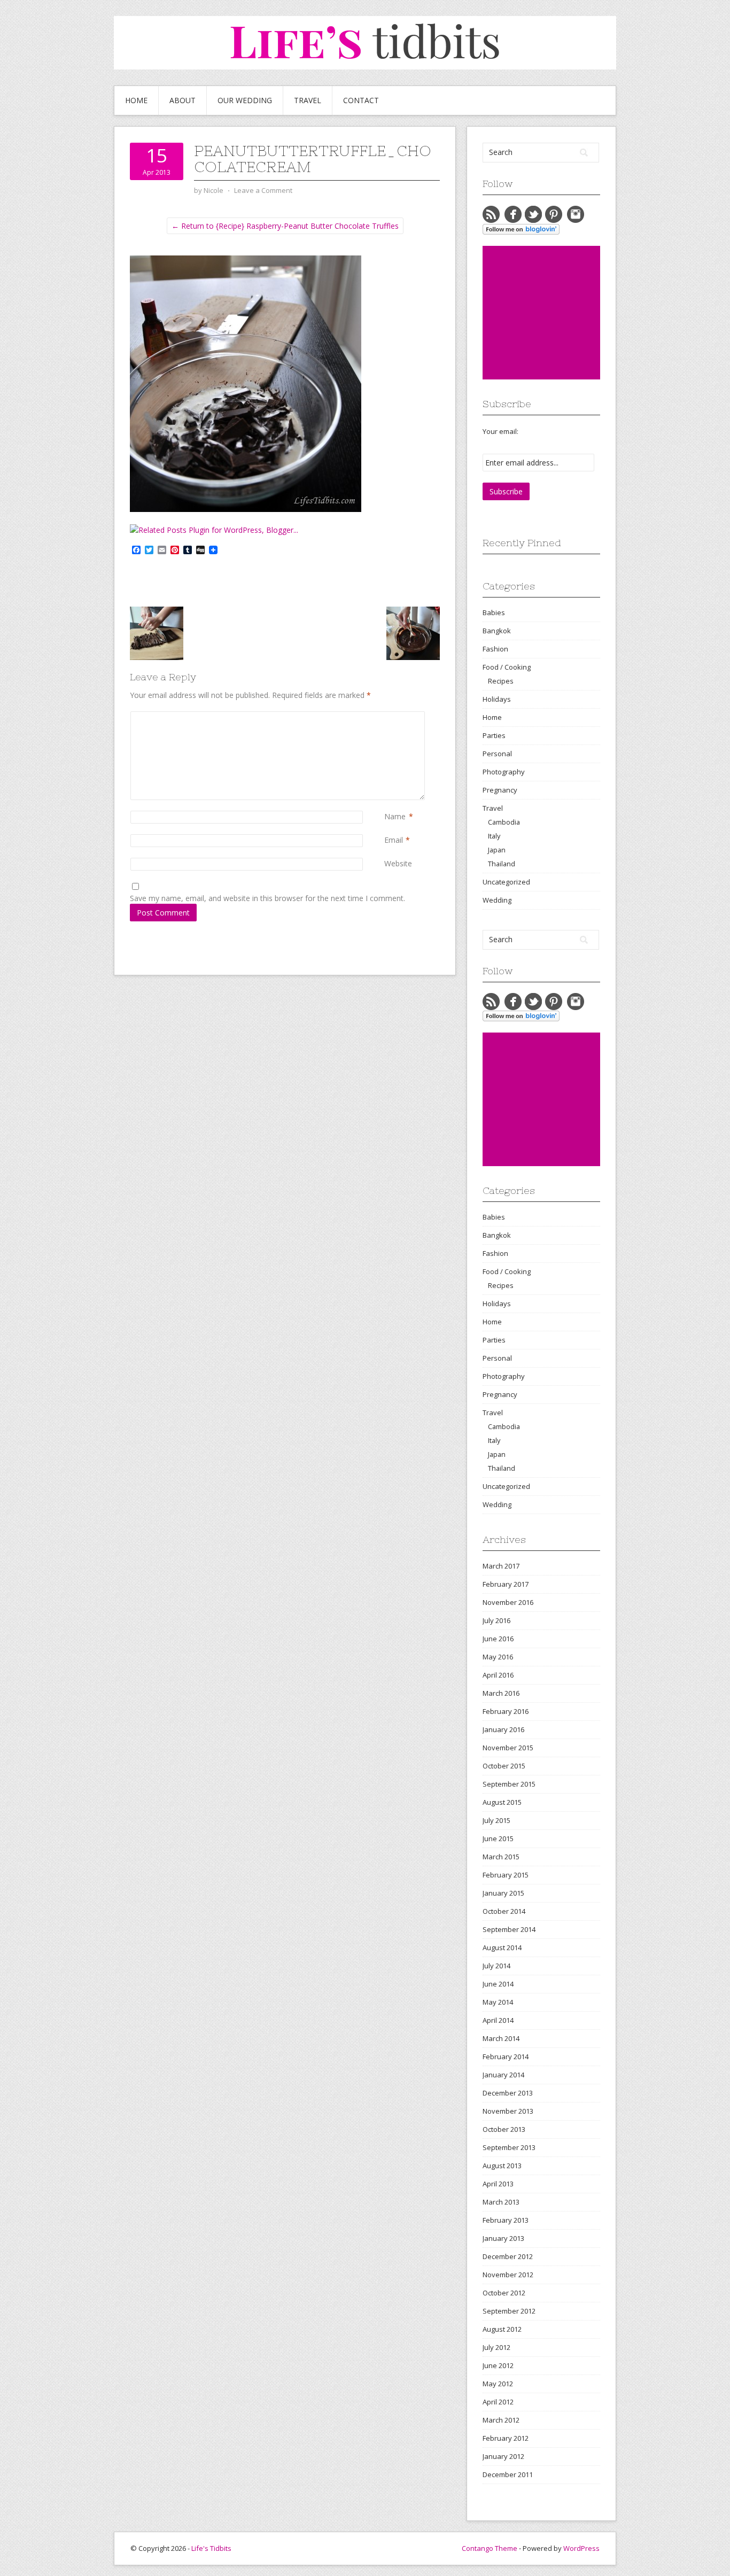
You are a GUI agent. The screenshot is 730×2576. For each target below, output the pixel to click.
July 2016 (496, 1620)
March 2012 (501, 2420)
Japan (497, 850)
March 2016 (501, 1693)
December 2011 (508, 2474)
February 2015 (506, 1875)
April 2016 (498, 1675)
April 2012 (498, 2402)
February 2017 (506, 1584)
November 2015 (508, 1748)
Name (395, 816)
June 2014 (498, 1984)
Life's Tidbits (211, 2548)
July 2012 (496, 2347)
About (183, 100)
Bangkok (497, 631)
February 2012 (506, 2438)
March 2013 (501, 2202)
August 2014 (502, 1947)
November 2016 (508, 1602)
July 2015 (496, 1820)
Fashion (495, 649)
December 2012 (508, 2256)
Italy (494, 836)
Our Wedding (245, 100)
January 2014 (503, 2075)
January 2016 (503, 1729)
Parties (494, 735)
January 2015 (503, 1893)
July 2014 (496, 1966)
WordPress (581, 2548)
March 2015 (501, 1857)
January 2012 (503, 2456)
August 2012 (502, 2329)
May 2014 (498, 2002)
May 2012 (498, 2384)
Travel (308, 100)
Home (136, 100)
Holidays (497, 699)
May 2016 (498, 1657)
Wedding (497, 900)
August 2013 (502, 2166)
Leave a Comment (263, 190)
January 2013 (503, 2238)
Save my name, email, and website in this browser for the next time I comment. (267, 898)
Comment (386, 717)
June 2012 (498, 2365)
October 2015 (504, 1766)
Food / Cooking (507, 667)
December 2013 (508, 2093)
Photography (504, 772)
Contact (361, 100)
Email (394, 840)
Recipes (501, 681)
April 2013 (498, 2184)
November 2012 (508, 2275)
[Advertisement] (563, 313)
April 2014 (498, 2020)
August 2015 (502, 1802)
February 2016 (506, 1711)
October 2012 (504, 2293)
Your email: (500, 431)
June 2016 (498, 1639)
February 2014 (506, 2057)
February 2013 (506, 2220)
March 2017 (501, 1566)
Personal (497, 754)
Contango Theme (490, 2548)
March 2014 (501, 2038)
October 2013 (504, 2129)
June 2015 (498, 1838)
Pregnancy (500, 790)
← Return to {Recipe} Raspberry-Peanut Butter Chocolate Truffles (285, 226)
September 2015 (509, 1784)
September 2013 (509, 2147)
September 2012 (509, 2311)
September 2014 (509, 1929)
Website (398, 863)
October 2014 (504, 1911)
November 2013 (508, 2111)
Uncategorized (506, 882)
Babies (494, 612)
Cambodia (504, 822)
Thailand (502, 864)
